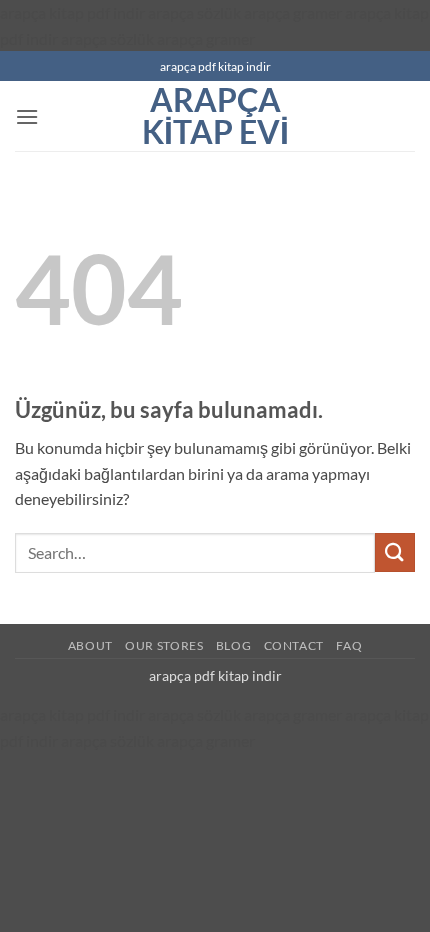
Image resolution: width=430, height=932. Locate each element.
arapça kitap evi (215, 116)
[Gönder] (395, 552)
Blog (233, 645)
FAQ (349, 645)
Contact (294, 645)
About (90, 645)
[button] (27, 116)
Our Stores (164, 645)
